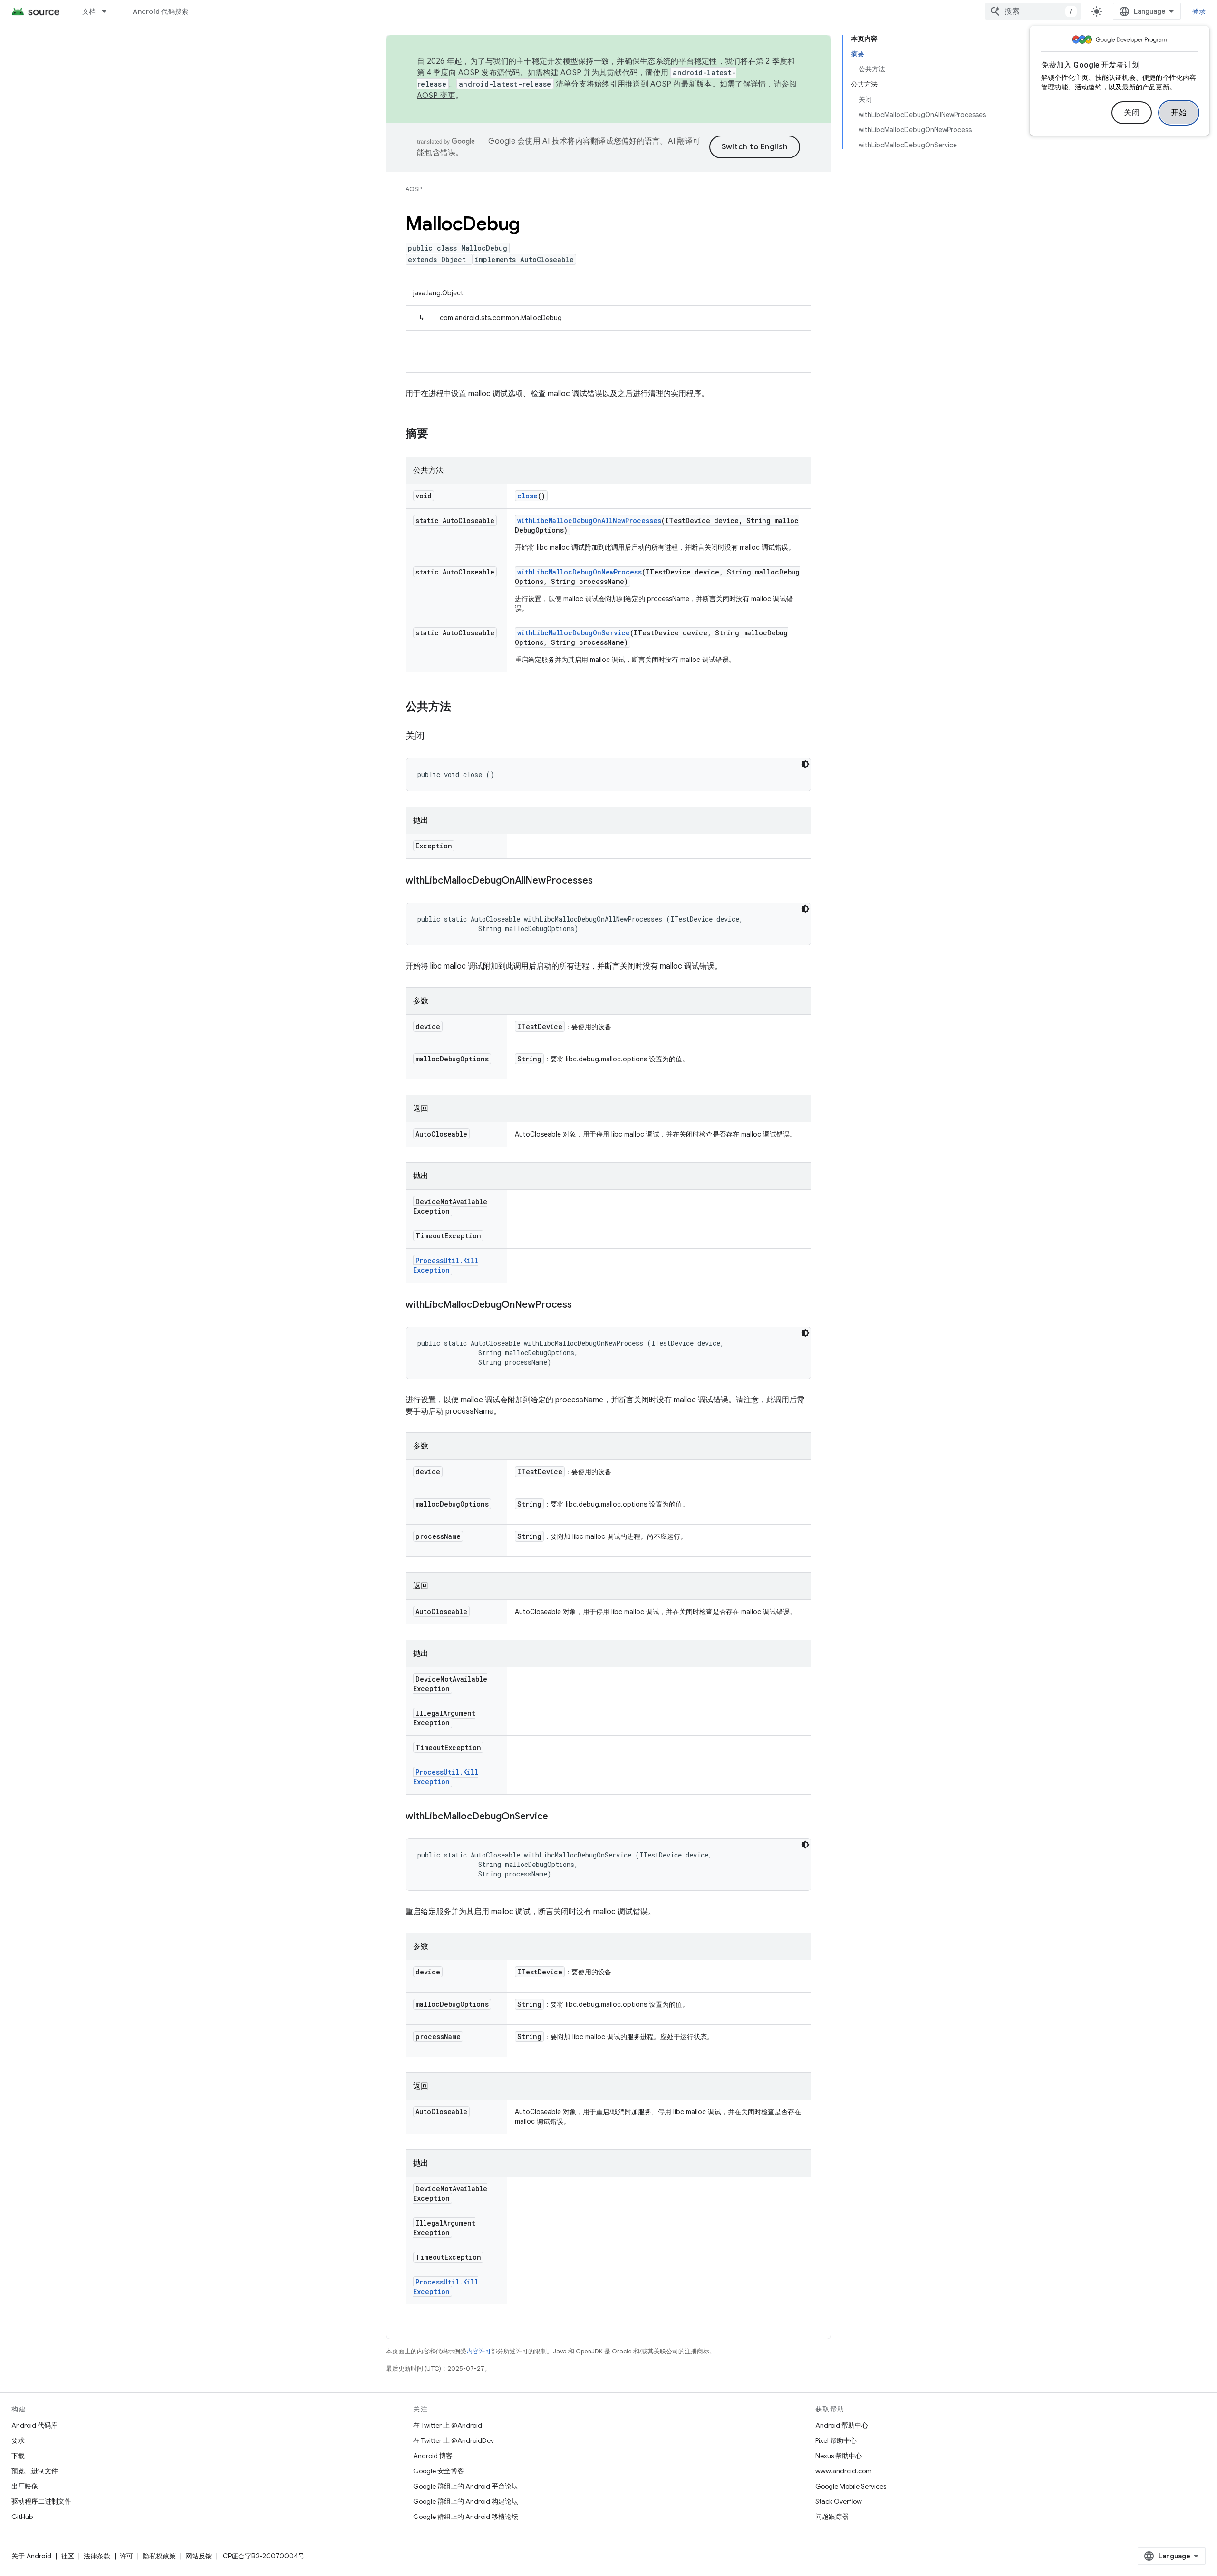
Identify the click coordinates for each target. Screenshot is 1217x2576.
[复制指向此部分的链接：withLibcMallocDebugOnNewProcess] (581, 1305)
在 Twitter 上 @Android (448, 2425)
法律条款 (97, 2556)
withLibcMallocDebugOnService (574, 633)
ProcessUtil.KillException (446, 1265)
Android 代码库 (34, 2425)
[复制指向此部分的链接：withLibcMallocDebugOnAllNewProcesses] (602, 881)
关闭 (1132, 113)
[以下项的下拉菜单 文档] (108, 11)
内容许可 (479, 2351)
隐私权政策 (159, 2556)
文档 (89, 11)
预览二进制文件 (35, 2471)
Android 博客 (433, 2456)
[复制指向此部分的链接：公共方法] (461, 708)
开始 (1179, 113)
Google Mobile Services (851, 2486)
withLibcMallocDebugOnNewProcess (580, 572)
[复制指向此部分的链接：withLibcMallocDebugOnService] (558, 1817)
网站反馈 (199, 2556)
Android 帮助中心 (842, 2425)
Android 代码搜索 (160, 11)
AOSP (414, 189)
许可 (126, 2556)
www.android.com (844, 2471)
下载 (18, 2456)
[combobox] (1033, 11)
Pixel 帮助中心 (836, 2440)
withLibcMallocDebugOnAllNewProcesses (589, 520)
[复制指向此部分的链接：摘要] (438, 435)
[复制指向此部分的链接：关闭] (434, 737)
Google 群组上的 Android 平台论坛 (466, 2486)
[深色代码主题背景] (805, 764)
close (527, 496)
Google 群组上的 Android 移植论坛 (466, 2517)
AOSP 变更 (436, 96)
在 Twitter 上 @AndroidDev (454, 2440)
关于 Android (31, 2556)
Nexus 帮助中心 (839, 2456)
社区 (68, 2556)
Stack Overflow (839, 2501)
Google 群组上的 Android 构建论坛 (466, 2501)
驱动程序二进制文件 (41, 2501)
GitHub (22, 2517)
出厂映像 (25, 2486)
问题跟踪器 (832, 2517)
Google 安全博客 (439, 2471)
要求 (18, 2440)
